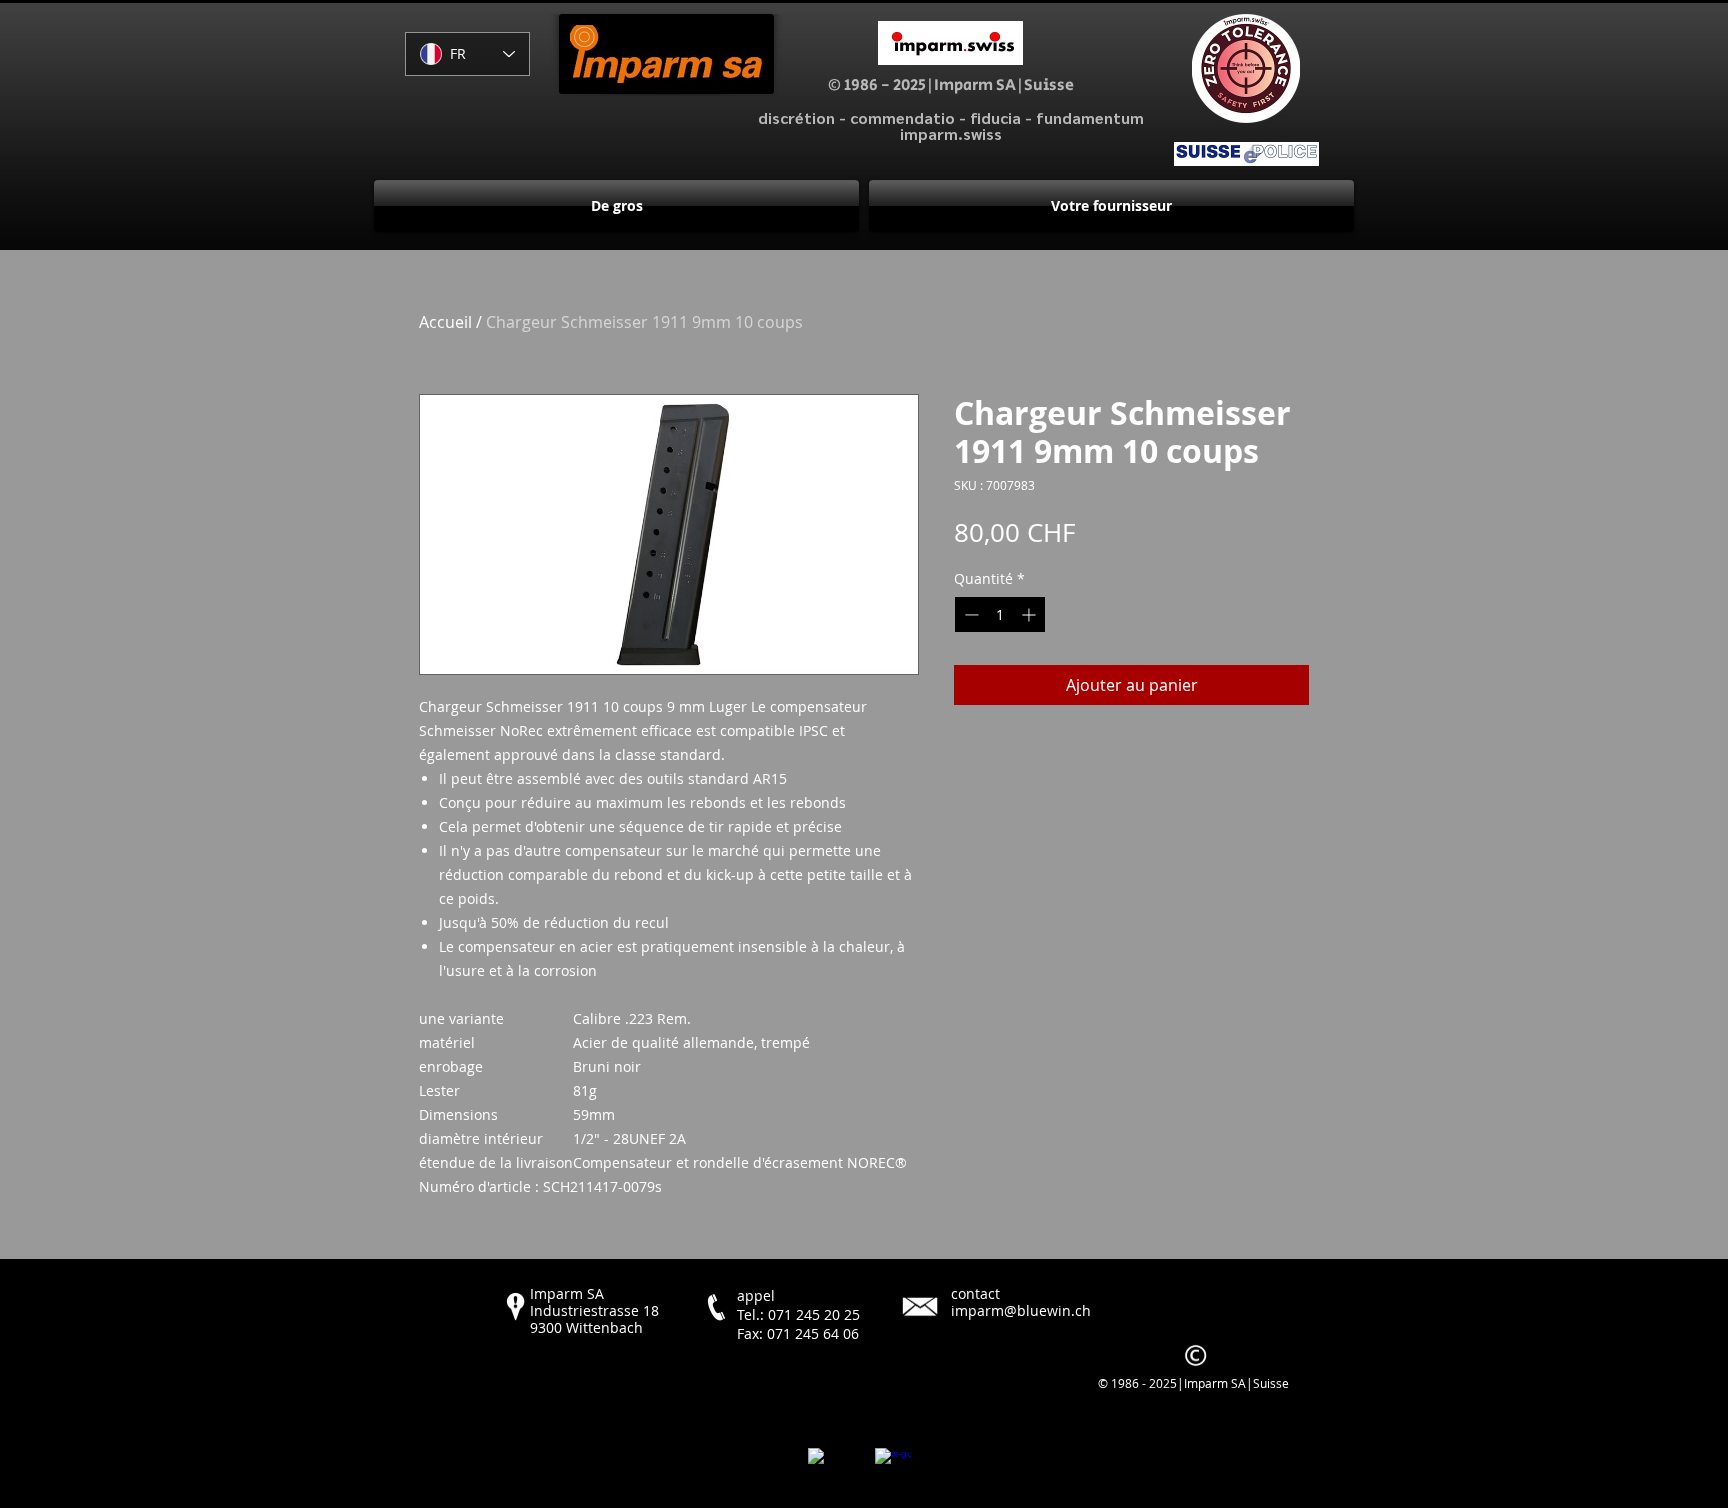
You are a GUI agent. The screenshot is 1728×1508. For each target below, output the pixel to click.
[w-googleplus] (893, 1466)
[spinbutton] (1000, 614)
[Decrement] (969, 614)
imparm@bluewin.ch (1021, 1310)
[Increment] (1030, 614)
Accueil (445, 322)
